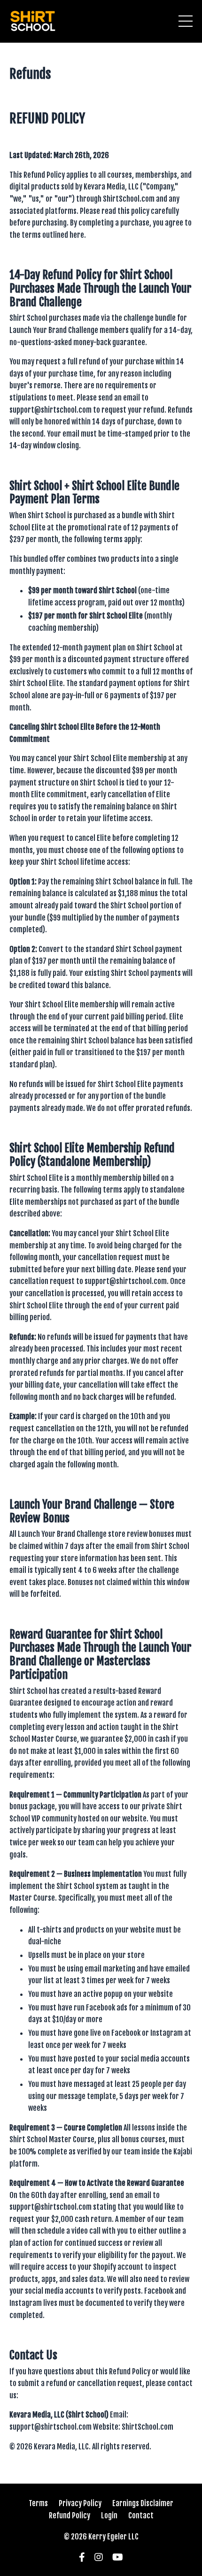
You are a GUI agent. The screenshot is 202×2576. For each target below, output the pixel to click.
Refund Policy (70, 2516)
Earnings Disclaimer (143, 2503)
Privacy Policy (80, 2503)
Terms (38, 2503)
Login (109, 2516)
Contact (141, 2516)
